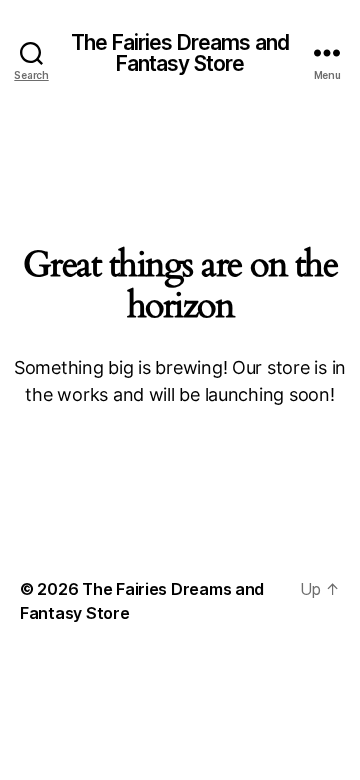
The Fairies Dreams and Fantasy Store (180, 53)
